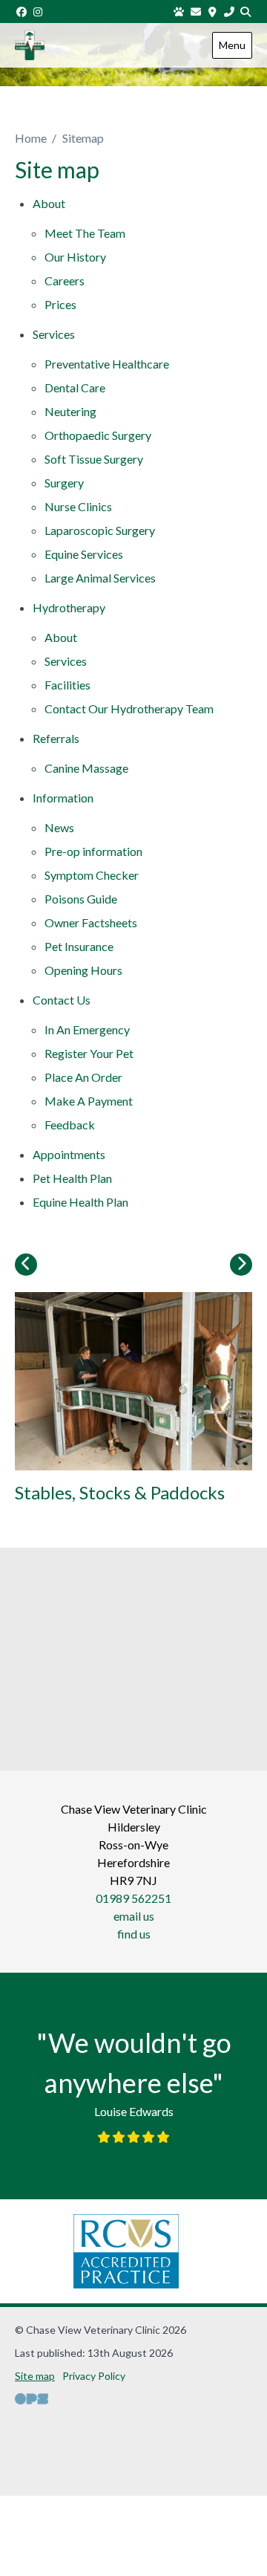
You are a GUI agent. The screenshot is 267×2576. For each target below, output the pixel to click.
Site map (35, 2376)
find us (134, 1934)
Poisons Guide (81, 899)
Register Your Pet (89, 1053)
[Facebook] (22, 12)
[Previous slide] (26, 1265)
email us (134, 1916)
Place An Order (83, 1077)
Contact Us (62, 1000)
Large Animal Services (100, 578)
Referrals (56, 738)
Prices (60, 304)
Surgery (64, 483)
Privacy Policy (94, 2376)
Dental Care (75, 387)
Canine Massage (86, 768)
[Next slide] (241, 1265)
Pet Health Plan (72, 1178)
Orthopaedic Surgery (98, 435)
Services (54, 334)
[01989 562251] (229, 12)
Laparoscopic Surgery (100, 530)
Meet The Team (85, 233)
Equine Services (84, 554)
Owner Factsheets (91, 922)
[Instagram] (39, 12)
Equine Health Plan (80, 1202)
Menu (232, 45)
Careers (65, 280)
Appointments (69, 1154)
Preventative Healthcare (107, 364)
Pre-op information (93, 851)
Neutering (70, 411)
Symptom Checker (92, 875)
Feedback (70, 1125)
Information (63, 798)
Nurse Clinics (78, 506)
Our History (75, 257)
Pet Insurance (79, 946)
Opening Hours (83, 970)
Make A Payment (89, 1101)
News (59, 827)
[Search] (246, 12)
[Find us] (213, 12)
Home (31, 138)
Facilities (67, 685)
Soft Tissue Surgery (94, 459)
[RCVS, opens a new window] (126, 2251)
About (49, 203)
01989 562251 (133, 1898)
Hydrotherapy (69, 607)
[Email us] (196, 12)
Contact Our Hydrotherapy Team (129, 708)
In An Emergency (87, 1029)
